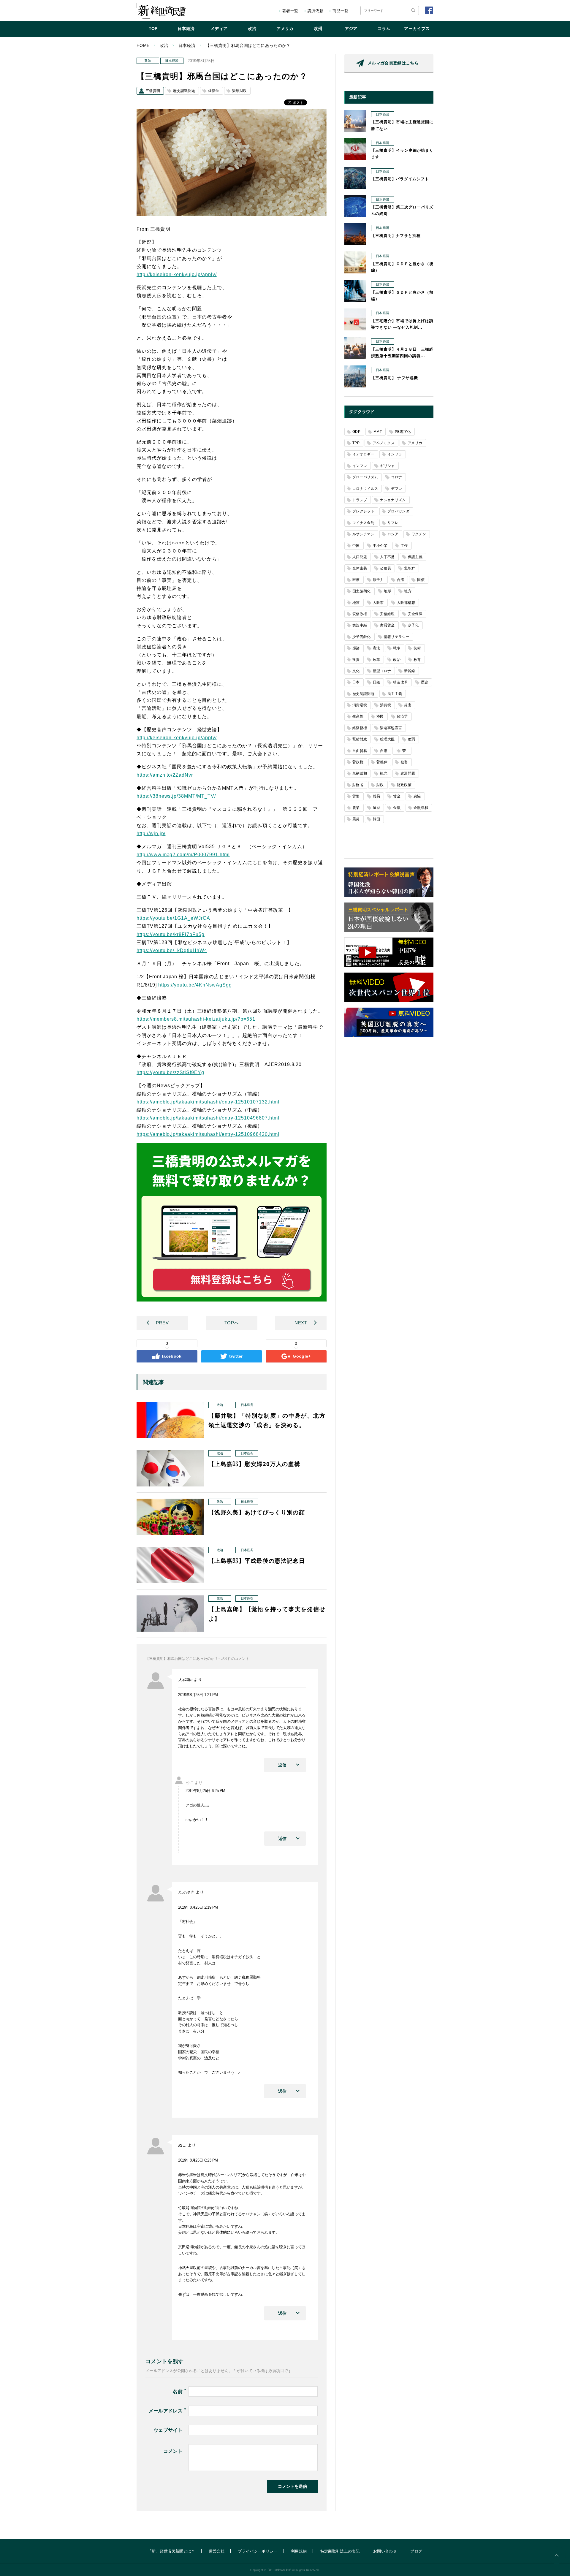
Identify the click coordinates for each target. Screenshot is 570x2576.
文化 (356, 671)
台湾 (401, 580)
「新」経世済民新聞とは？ (172, 2551)
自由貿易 (360, 751)
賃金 (397, 796)
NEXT (301, 1323)
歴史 (425, 682)
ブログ (416, 2551)
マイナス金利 (363, 523)
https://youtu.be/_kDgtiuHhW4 (172, 950)
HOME (143, 45)
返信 (282, 1765)
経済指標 (360, 728)
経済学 (214, 91)
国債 (421, 580)
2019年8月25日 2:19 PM (198, 1907)
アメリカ (285, 29)
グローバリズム (365, 477)
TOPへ (232, 1323)
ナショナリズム (393, 500)
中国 (356, 546)
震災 (356, 819)
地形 (388, 591)
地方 (408, 591)
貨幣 (356, 796)
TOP (153, 29)
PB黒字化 (403, 432)
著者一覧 (290, 11)
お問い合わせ (385, 2551)
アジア (351, 29)
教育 (417, 660)
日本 (356, 682)
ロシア (393, 534)
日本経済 (186, 29)
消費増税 (360, 705)
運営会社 (217, 2551)
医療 (356, 580)
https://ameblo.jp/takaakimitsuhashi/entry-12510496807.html (208, 1118)
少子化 (413, 625)
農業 (356, 808)
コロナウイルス (365, 489)
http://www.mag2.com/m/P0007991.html (183, 855)
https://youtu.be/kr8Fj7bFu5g (171, 934)
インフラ (395, 454)
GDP (356, 432)
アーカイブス (417, 29)
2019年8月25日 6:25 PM (205, 1791)
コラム (384, 29)
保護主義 (415, 557)
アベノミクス (384, 443)
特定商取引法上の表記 (340, 2551)
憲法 (377, 648)
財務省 (358, 785)
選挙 (377, 808)
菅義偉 (382, 762)
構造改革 (400, 682)
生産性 (358, 716)
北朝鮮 (410, 568)
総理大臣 (387, 739)
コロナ (396, 477)
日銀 (377, 682)
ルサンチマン (363, 534)
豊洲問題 (408, 773)
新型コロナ (382, 671)
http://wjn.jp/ (151, 833)
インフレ (360, 466)
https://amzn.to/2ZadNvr (165, 775)
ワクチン (419, 534)
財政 (380, 785)
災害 (408, 705)
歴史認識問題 (184, 91)
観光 (384, 773)
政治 (252, 29)
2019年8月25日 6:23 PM (198, 2160)
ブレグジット (363, 511)
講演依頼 (315, 11)
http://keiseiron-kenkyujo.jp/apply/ (177, 274)
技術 (417, 648)
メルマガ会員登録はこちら (393, 63)
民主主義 (395, 694)
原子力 (378, 580)
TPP (356, 443)
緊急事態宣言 (391, 728)
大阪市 (378, 603)
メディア (219, 29)
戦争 (397, 648)
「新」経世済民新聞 (161, 11)
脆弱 (412, 739)
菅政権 (358, 762)
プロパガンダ (398, 511)
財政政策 (404, 785)
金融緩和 (421, 808)
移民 (380, 716)
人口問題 (360, 557)
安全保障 (415, 614)
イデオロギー (363, 454)
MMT (378, 432)
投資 (356, 660)
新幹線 (410, 671)
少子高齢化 (362, 637)
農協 (417, 796)
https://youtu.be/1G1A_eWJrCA (173, 918)
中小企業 (380, 546)
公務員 (385, 568)
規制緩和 (360, 773)
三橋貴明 (153, 91)
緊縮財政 (239, 91)
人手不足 (387, 557)
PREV (162, 1323)
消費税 (385, 705)
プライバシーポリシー (258, 2551)
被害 (404, 762)
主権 (404, 546)
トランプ (360, 500)
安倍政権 (360, 614)
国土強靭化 (362, 591)
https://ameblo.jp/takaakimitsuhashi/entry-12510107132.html (208, 1102)
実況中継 (360, 625)
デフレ (396, 489)
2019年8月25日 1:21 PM (198, 1695)
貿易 (377, 796)
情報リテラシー (397, 637)
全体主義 (360, 568)
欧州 (318, 29)
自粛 (384, 751)
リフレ (393, 523)
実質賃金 (387, 625)
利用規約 (299, 2551)
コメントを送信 (292, 2486)
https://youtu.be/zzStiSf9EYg (170, 1072)
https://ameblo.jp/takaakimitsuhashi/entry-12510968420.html (208, 1134)
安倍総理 (387, 614)
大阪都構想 (406, 603)
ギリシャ (387, 466)
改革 (377, 660)
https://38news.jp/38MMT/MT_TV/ (176, 796)
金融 (397, 808)
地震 (356, 603)
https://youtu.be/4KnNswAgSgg (195, 985)
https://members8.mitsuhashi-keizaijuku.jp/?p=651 (196, 1019)
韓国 (377, 819)
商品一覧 (340, 11)
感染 (356, 648)
